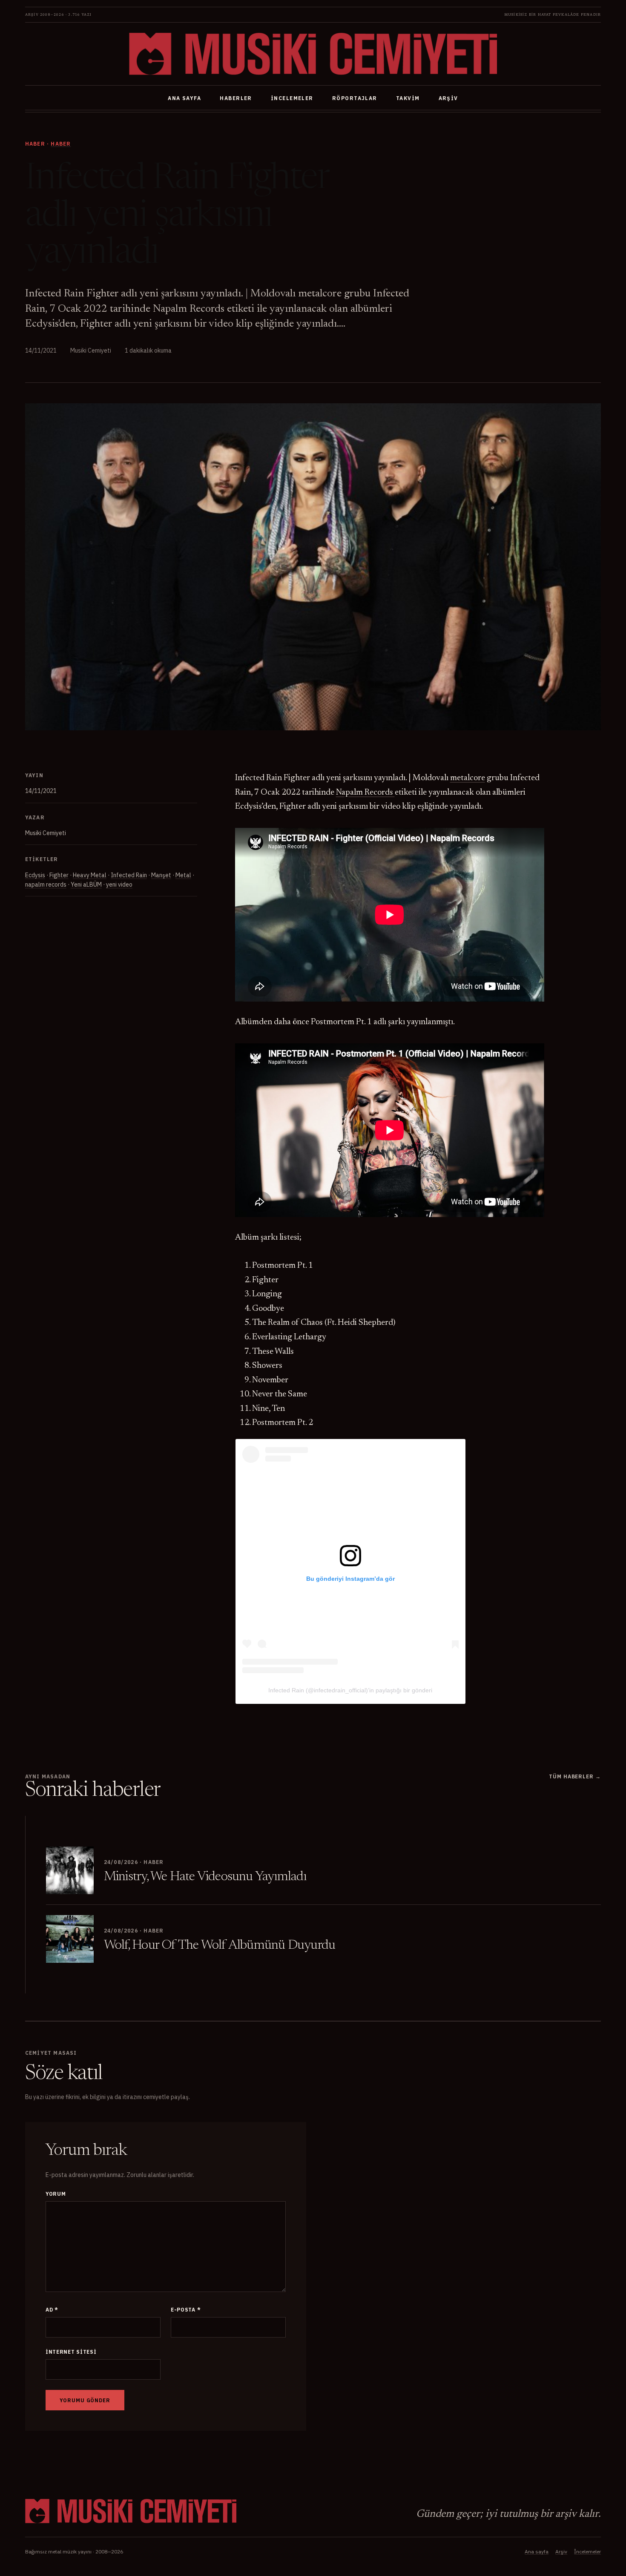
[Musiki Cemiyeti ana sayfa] (313, 54)
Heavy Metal (90, 875)
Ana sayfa (184, 98)
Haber (61, 144)
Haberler (236, 98)
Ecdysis (35, 875)
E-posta (186, 2310)
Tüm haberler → (575, 1776)
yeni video (119, 885)
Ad (52, 2310)
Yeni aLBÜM (86, 885)
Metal (183, 875)
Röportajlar (355, 98)
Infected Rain (129, 875)
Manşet (161, 875)
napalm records (46, 885)
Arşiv (448, 98)
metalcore (468, 778)
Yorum (56, 2194)
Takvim (408, 98)
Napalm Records (365, 793)
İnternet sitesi (71, 2352)
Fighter (59, 875)
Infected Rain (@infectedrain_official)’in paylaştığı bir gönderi (350, 1690)
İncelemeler (292, 98)
